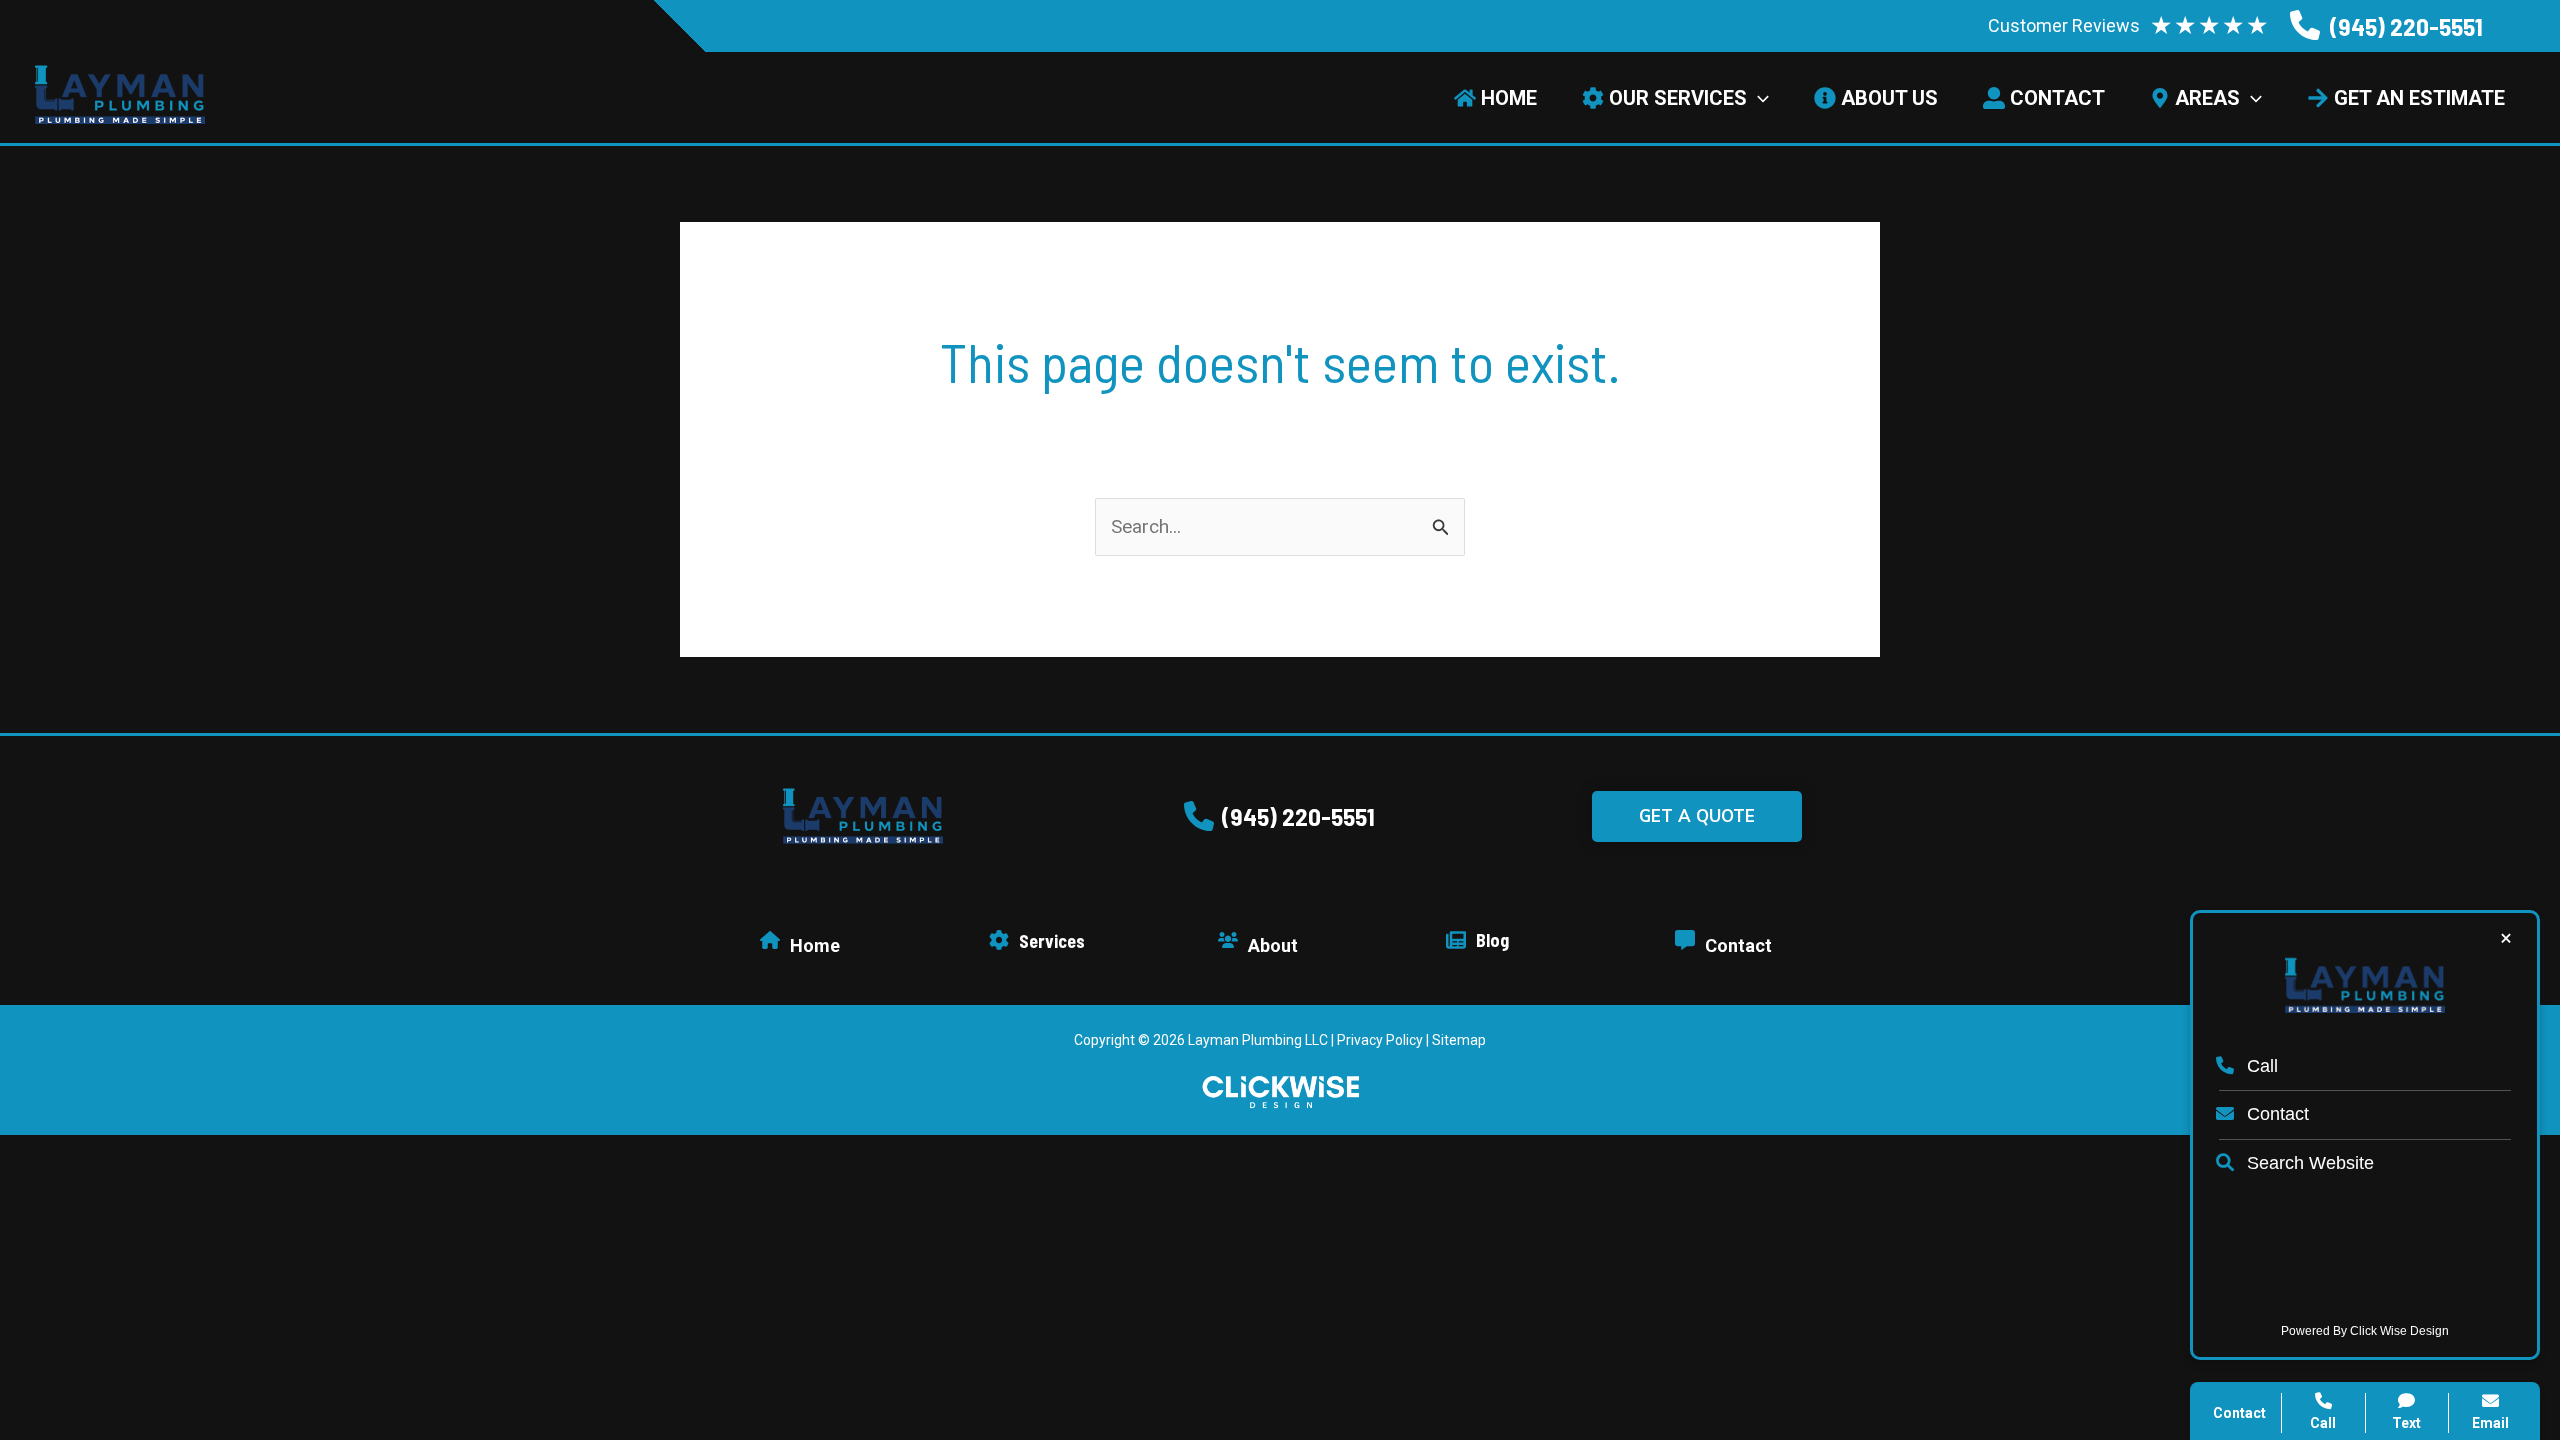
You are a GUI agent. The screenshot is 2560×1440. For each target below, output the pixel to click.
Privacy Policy (1380, 1040)
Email (2490, 1423)
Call (2260, 1066)
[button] (1279, 816)
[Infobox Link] (2386, 26)
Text (2406, 1423)
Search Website (2308, 1163)
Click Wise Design (2399, 1331)
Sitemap (1459, 1040)
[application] (1758, 98)
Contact (2275, 1114)
